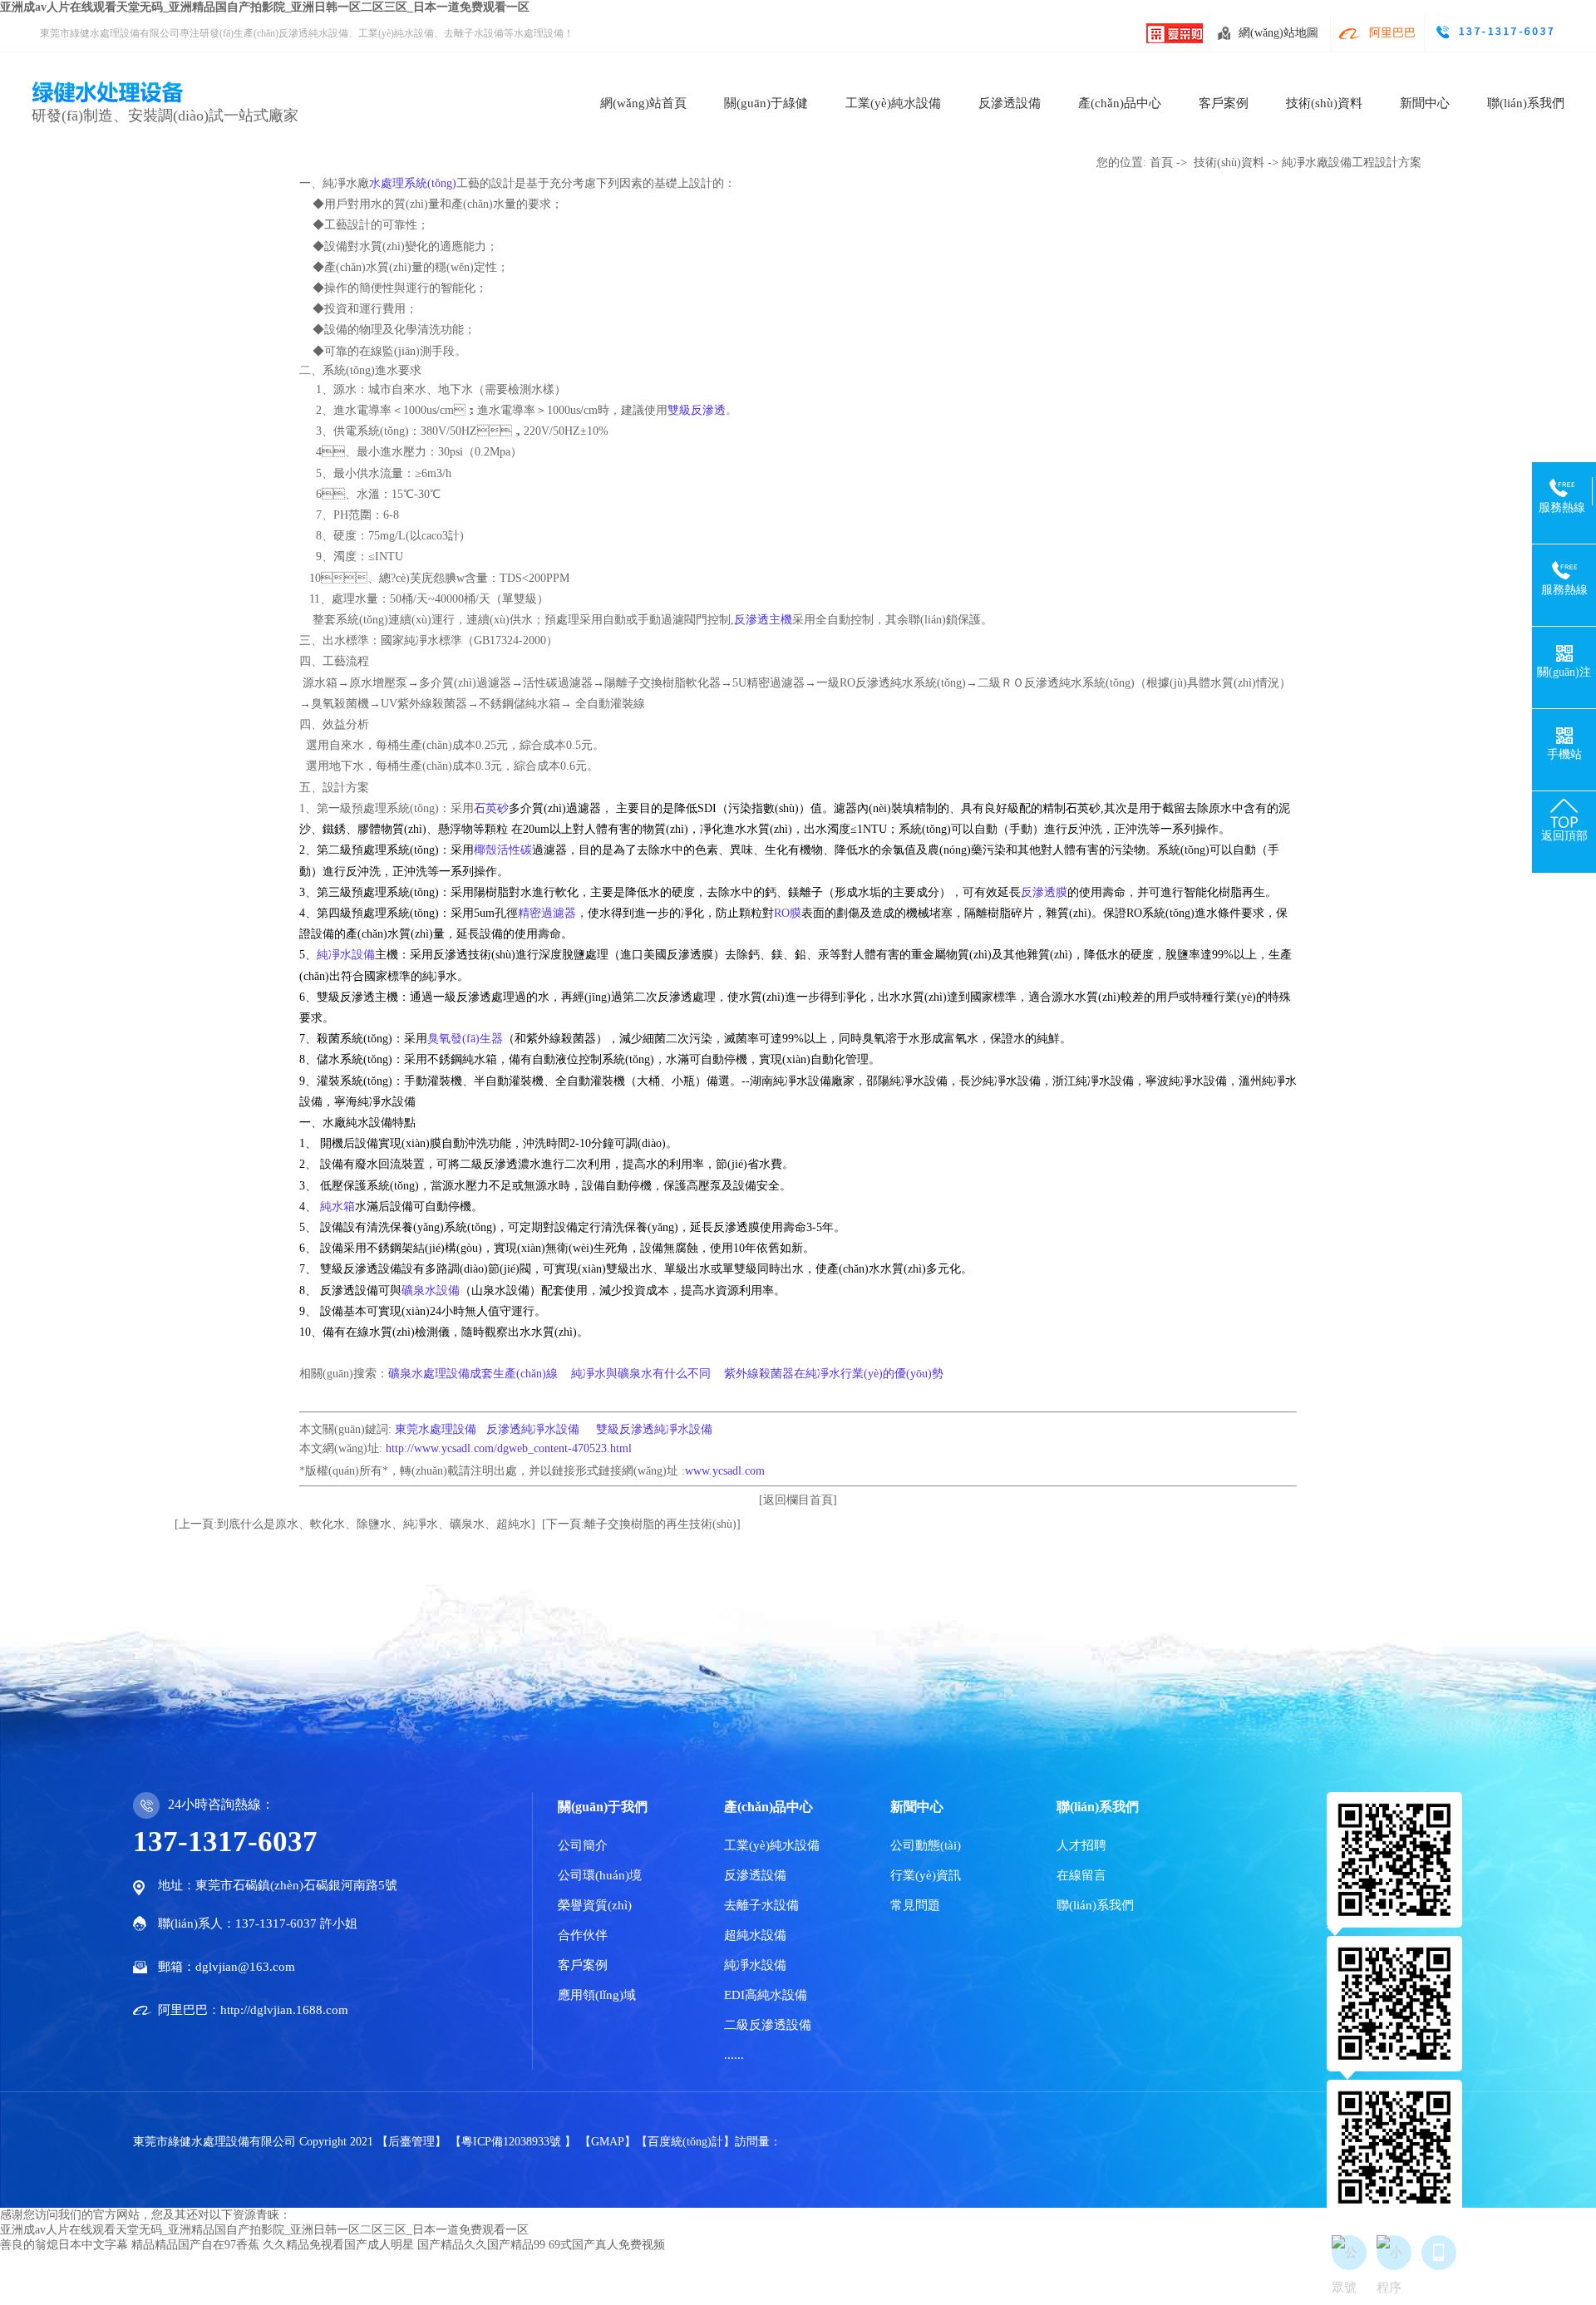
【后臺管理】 (413, 2142)
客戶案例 (1224, 103)
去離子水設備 (761, 1905)
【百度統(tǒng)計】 (685, 2142)
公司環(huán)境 (600, 1875)
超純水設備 (755, 1935)
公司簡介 (583, 1845)
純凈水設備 (755, 1965)
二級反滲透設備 (768, 2025)
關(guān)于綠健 (766, 103)
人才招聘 (1081, 1845)
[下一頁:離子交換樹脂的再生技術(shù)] (641, 1524)
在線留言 (1081, 1875)
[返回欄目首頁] (798, 1500)
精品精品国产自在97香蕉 (195, 2245)
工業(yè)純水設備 (893, 103)
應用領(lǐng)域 (597, 1995)
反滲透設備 (1010, 103)
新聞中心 (1425, 103)
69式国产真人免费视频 (607, 2245)
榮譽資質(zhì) (595, 1905)
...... (734, 2055)
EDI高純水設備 (766, 1995)
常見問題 (915, 1905)
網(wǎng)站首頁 (643, 103)
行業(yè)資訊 (926, 1875)
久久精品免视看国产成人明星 (338, 2245)
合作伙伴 (583, 1935)
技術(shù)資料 (1324, 103)
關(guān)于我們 (603, 1807)
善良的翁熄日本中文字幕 (64, 2245)
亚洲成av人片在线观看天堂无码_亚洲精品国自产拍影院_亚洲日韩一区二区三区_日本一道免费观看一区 (265, 7)
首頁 (1161, 163)
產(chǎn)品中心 (1120, 103)
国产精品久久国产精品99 (481, 2245)
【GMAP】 (608, 2142)
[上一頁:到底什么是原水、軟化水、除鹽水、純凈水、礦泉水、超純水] (355, 1524)
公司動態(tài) (926, 1845)
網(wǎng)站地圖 (1278, 33)
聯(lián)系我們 (1526, 103)
